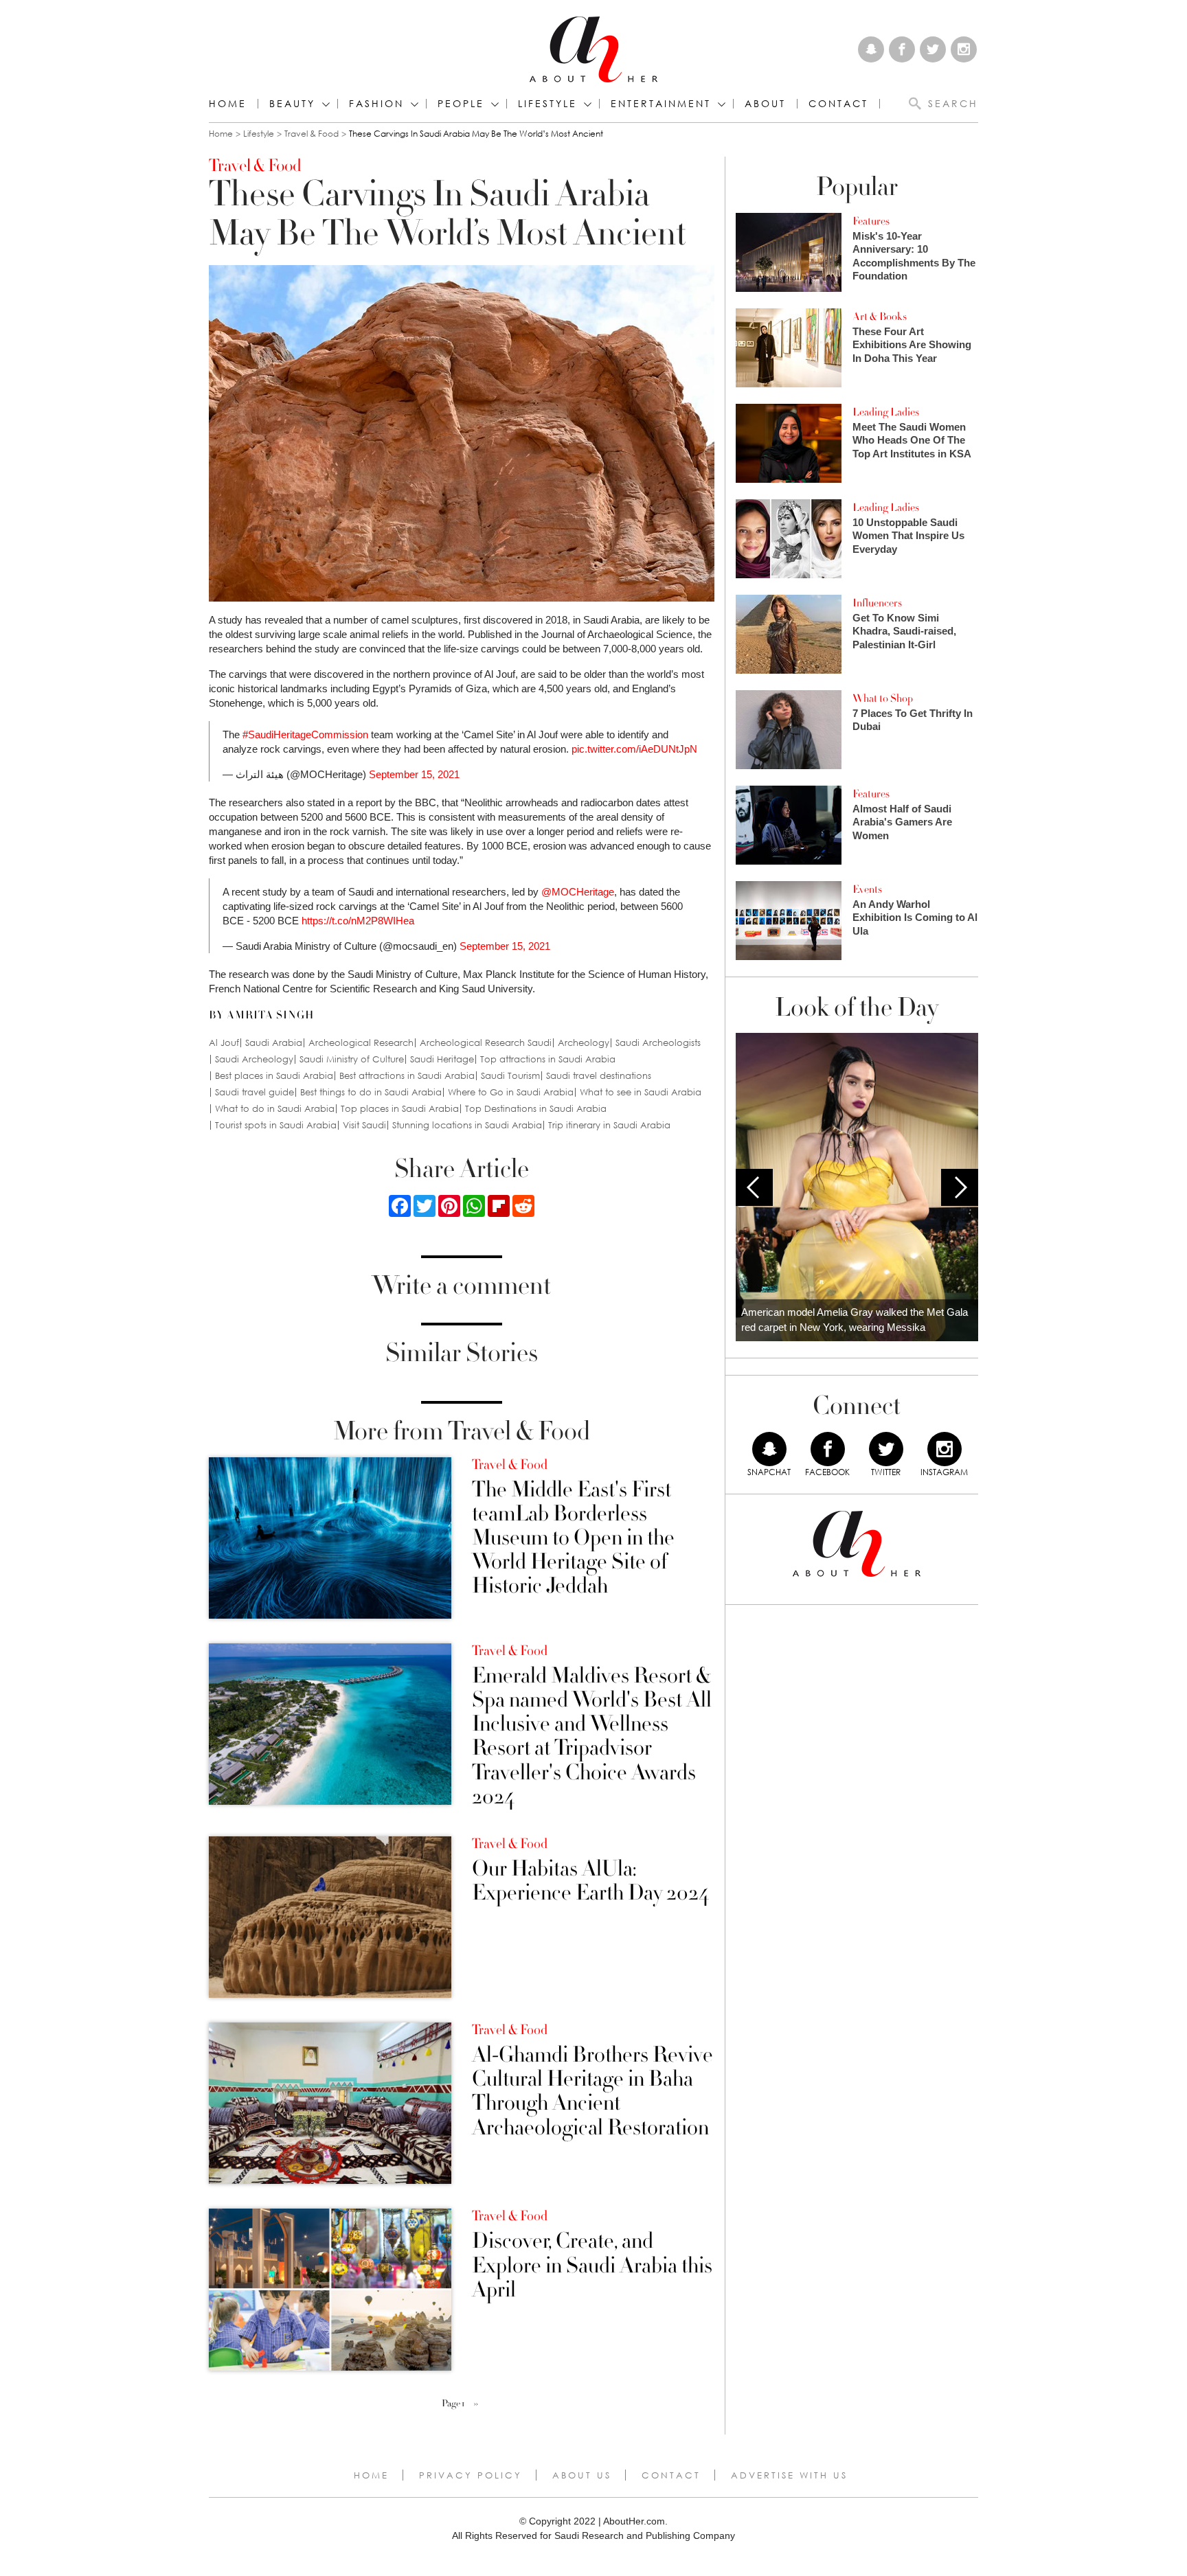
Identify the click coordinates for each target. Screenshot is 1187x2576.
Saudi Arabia (274, 1043)
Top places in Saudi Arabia (400, 1109)
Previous (754, 1187)
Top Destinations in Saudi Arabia (536, 1109)
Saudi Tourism (510, 1076)
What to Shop (883, 698)
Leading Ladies (886, 412)
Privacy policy (471, 2475)
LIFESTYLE (547, 104)
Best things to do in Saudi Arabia (371, 1092)
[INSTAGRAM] (945, 1449)
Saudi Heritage (442, 1059)
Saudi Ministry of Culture (352, 1059)
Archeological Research (361, 1043)
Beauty (292, 104)
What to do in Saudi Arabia (275, 1109)
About (765, 104)
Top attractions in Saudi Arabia (548, 1059)
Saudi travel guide (255, 1092)
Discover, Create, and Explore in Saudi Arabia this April (592, 2266)
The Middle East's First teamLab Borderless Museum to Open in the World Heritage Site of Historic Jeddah (573, 1538)
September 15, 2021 (414, 774)
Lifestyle (259, 134)
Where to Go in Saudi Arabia (511, 1092)
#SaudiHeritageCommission (305, 734)
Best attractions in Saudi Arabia (407, 1076)
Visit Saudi (364, 1125)
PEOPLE (461, 104)
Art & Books (880, 317)
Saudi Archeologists (658, 1043)
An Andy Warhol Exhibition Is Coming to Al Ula (915, 917)
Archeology (584, 1043)
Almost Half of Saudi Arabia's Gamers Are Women (902, 822)
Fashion (376, 104)
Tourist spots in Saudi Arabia (276, 1125)
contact (838, 104)
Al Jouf (224, 1043)
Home (228, 104)
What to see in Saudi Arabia (641, 1092)
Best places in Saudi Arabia (274, 1076)
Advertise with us (789, 2475)
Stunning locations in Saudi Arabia (467, 1125)
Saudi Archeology (254, 1059)
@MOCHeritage (578, 892)
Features (871, 221)
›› (476, 2404)
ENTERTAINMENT (661, 104)
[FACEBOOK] (828, 1449)
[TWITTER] (886, 1449)
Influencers (877, 603)
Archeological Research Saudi (486, 1043)
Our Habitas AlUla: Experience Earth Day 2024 (590, 1881)
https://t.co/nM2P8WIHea (358, 921)
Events (867, 889)
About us (582, 2475)
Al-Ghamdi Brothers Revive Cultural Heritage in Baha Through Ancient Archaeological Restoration (592, 2091)
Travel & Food (312, 134)
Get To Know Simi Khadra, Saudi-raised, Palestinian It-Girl (904, 631)
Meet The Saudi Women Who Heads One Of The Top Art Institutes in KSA (912, 440)
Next (960, 1187)
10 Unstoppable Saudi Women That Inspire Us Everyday (908, 536)
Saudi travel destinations (599, 1076)
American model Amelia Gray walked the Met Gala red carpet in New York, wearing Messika (855, 1320)
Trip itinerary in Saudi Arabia (609, 1125)
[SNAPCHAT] (769, 1449)
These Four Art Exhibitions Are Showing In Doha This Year (912, 345)
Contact (671, 2475)
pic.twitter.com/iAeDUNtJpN (634, 749)
